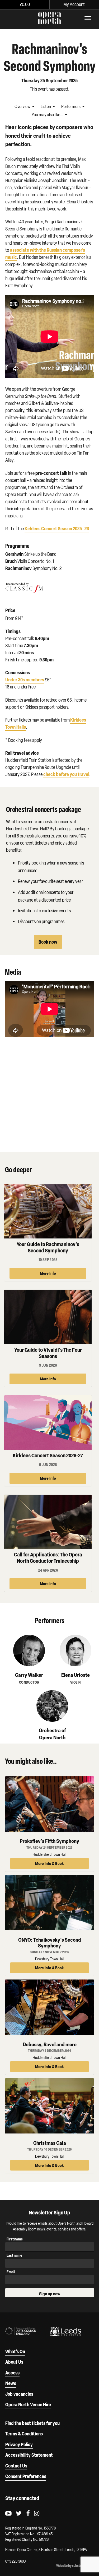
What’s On (15, 2351)
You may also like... (48, 115)
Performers (71, 106)
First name (15, 2239)
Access (12, 2373)
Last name (14, 2255)
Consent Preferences (26, 2476)
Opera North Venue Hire (28, 2404)
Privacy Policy (19, 2444)
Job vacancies (19, 2394)
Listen (46, 106)
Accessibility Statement (29, 2455)
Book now (48, 942)
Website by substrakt (71, 2566)
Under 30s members (25, 680)
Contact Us (16, 2466)
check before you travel (66, 774)
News (11, 2383)
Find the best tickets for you (32, 2423)
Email (11, 2272)
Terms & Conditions (24, 2434)
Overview (23, 106)
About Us (14, 2362)
